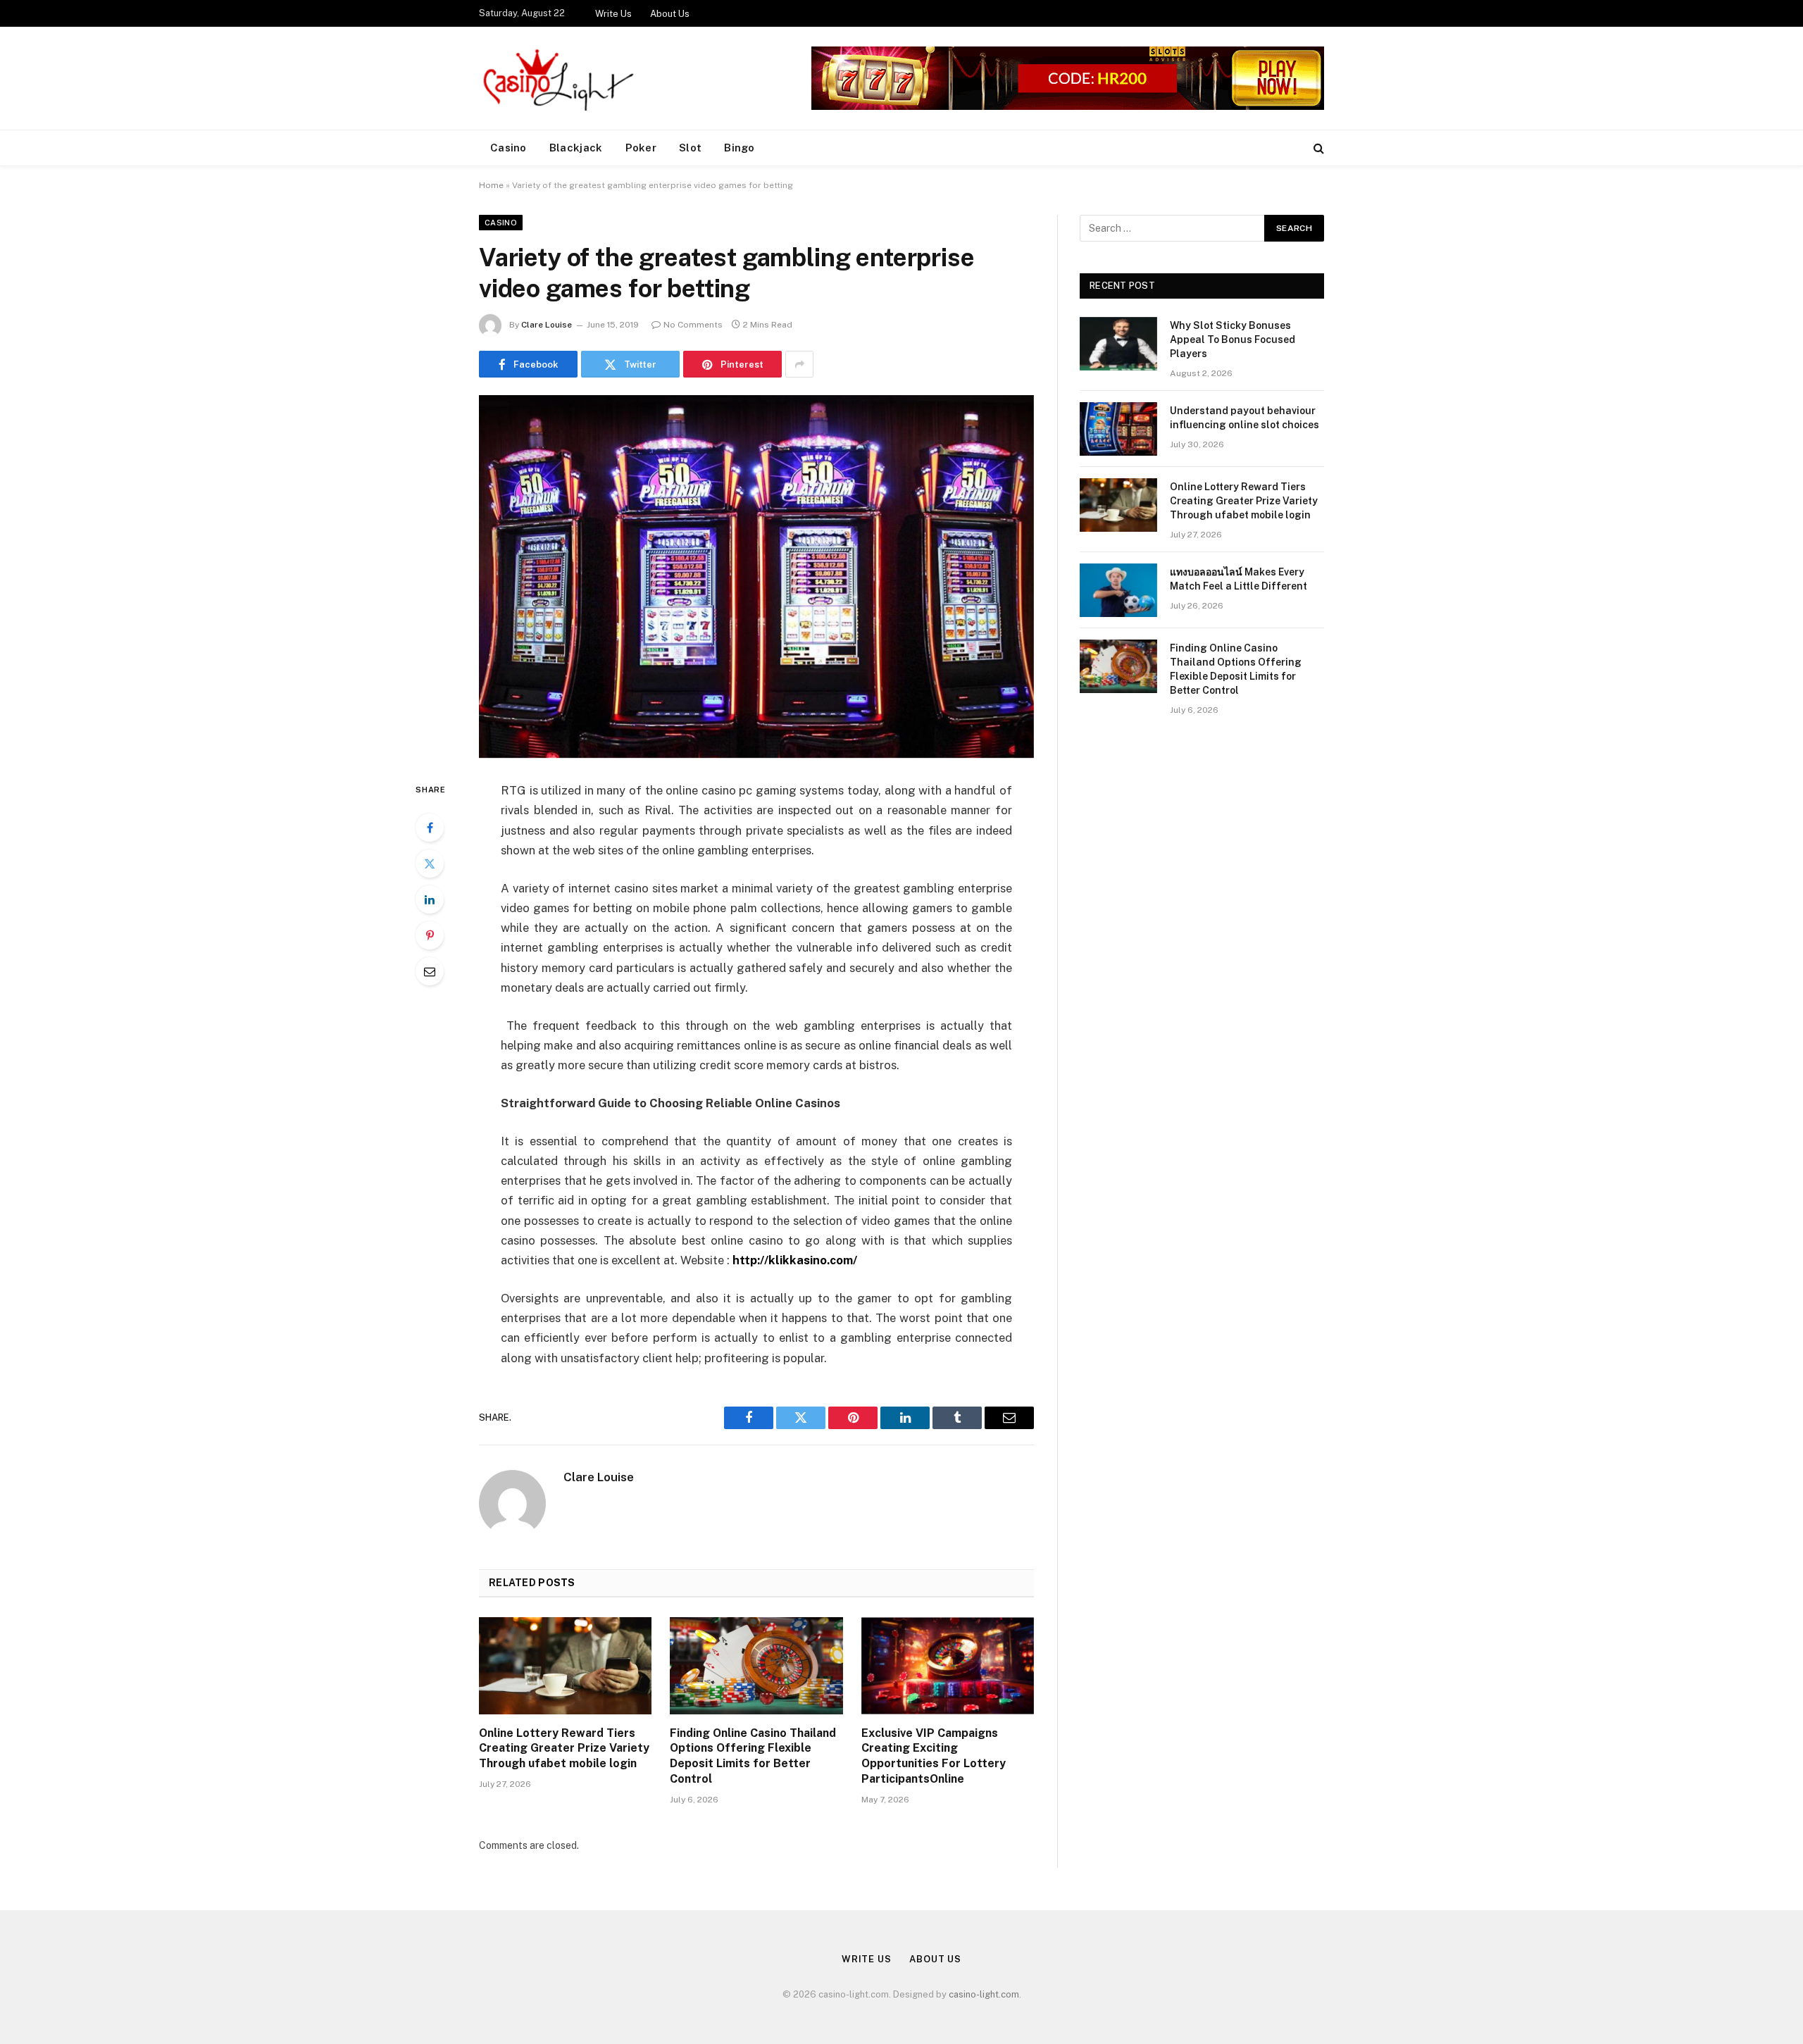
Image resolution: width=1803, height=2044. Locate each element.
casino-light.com (984, 1994)
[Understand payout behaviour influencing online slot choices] (1118, 429)
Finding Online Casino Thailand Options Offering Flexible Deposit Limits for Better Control (753, 1756)
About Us (670, 14)
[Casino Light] (556, 78)
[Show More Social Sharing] (799, 364)
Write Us (613, 14)
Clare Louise (547, 325)
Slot (690, 148)
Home (491, 185)
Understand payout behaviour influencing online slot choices (1244, 418)
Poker (641, 148)
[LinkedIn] (430, 899)
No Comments (693, 325)
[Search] (1317, 148)
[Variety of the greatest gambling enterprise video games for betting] (756, 577)
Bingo (740, 148)
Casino (509, 148)
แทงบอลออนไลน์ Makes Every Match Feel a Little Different (1239, 579)
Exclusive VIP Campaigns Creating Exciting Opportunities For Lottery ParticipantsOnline (934, 1756)
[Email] (430, 971)
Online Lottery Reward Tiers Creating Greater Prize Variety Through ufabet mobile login (564, 1749)
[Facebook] (430, 828)
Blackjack (576, 148)
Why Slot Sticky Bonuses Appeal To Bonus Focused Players (1233, 339)
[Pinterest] (430, 935)
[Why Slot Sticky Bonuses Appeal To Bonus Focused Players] (1118, 344)
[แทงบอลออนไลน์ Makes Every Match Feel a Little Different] (1118, 590)
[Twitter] (430, 864)
